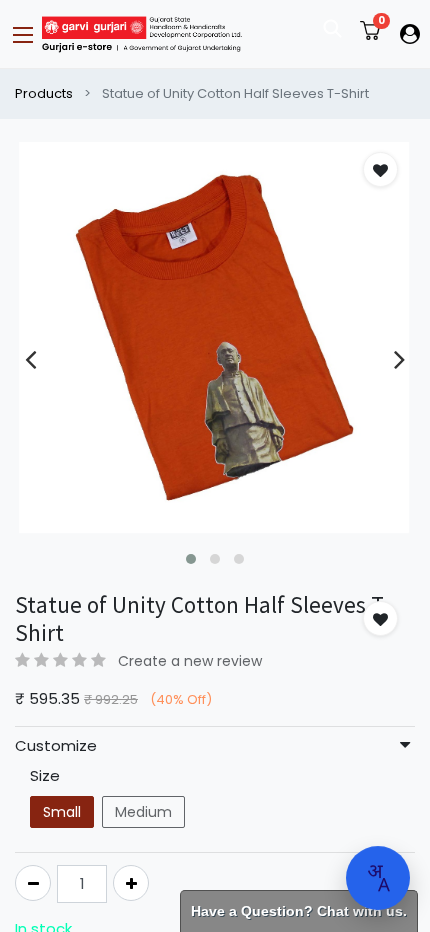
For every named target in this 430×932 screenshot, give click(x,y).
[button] (191, 559)
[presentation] (30, 359)
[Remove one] (33, 883)
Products (44, 93)
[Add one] (131, 883)
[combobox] (378, 879)
